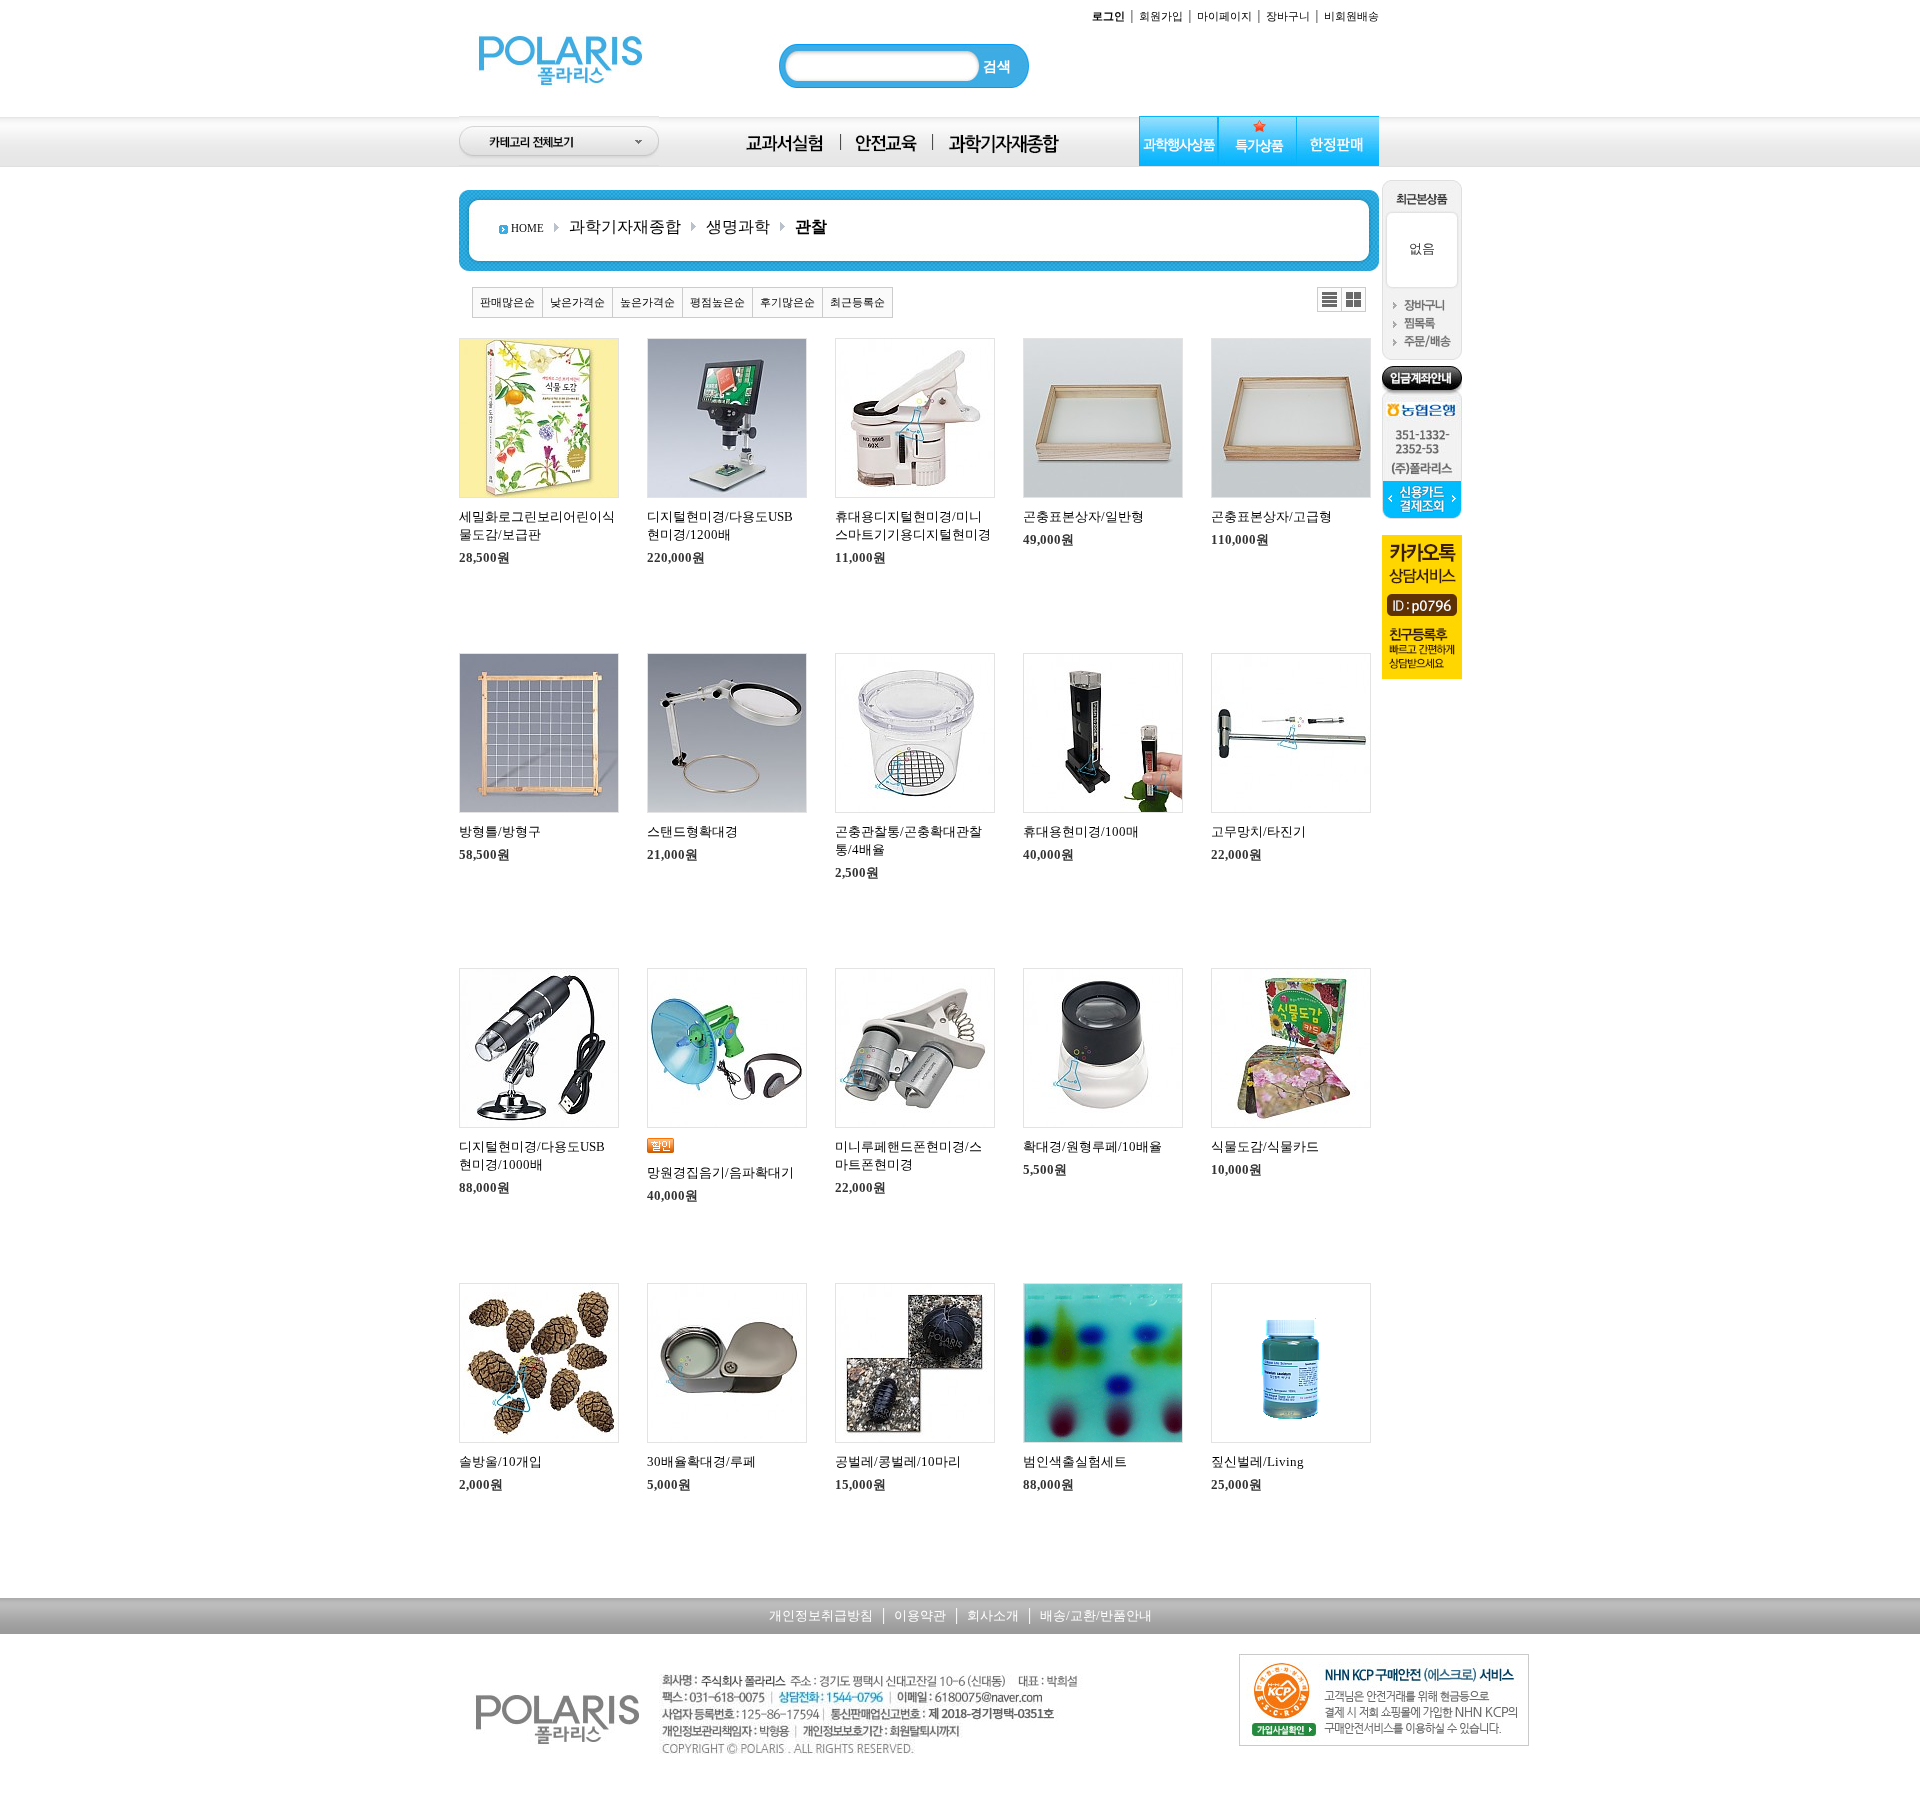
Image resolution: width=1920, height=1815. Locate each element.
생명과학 (738, 226)
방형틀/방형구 (500, 831)
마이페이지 (1224, 16)
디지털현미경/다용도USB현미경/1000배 (532, 1155)
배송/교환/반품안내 (1096, 1615)
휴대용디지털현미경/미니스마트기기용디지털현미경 (913, 525)
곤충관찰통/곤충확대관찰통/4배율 (908, 840)
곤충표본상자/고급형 (1271, 516)
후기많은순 (787, 302)
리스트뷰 (1329, 300)
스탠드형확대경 (692, 831)
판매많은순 (507, 302)
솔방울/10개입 (500, 1461)
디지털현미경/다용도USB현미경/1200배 (720, 525)
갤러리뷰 (1353, 300)
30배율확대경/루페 (701, 1461)
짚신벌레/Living (1257, 1461)
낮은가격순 (577, 302)
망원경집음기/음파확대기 (720, 1172)
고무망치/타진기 (1258, 831)
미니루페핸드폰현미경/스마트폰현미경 (908, 1155)
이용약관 (920, 1615)
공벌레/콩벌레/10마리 (898, 1461)
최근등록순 (857, 302)
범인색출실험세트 (1075, 1461)
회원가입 (1161, 16)
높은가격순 (647, 302)
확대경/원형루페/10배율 (1092, 1146)
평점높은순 (717, 302)
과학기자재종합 (625, 226)
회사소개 (993, 1615)
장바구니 (1288, 16)
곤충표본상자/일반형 (1083, 516)
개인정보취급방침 (821, 1615)
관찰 (811, 226)
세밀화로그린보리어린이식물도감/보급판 (537, 525)
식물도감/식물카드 (1265, 1146)
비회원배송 (1351, 16)
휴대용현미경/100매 (1081, 831)
